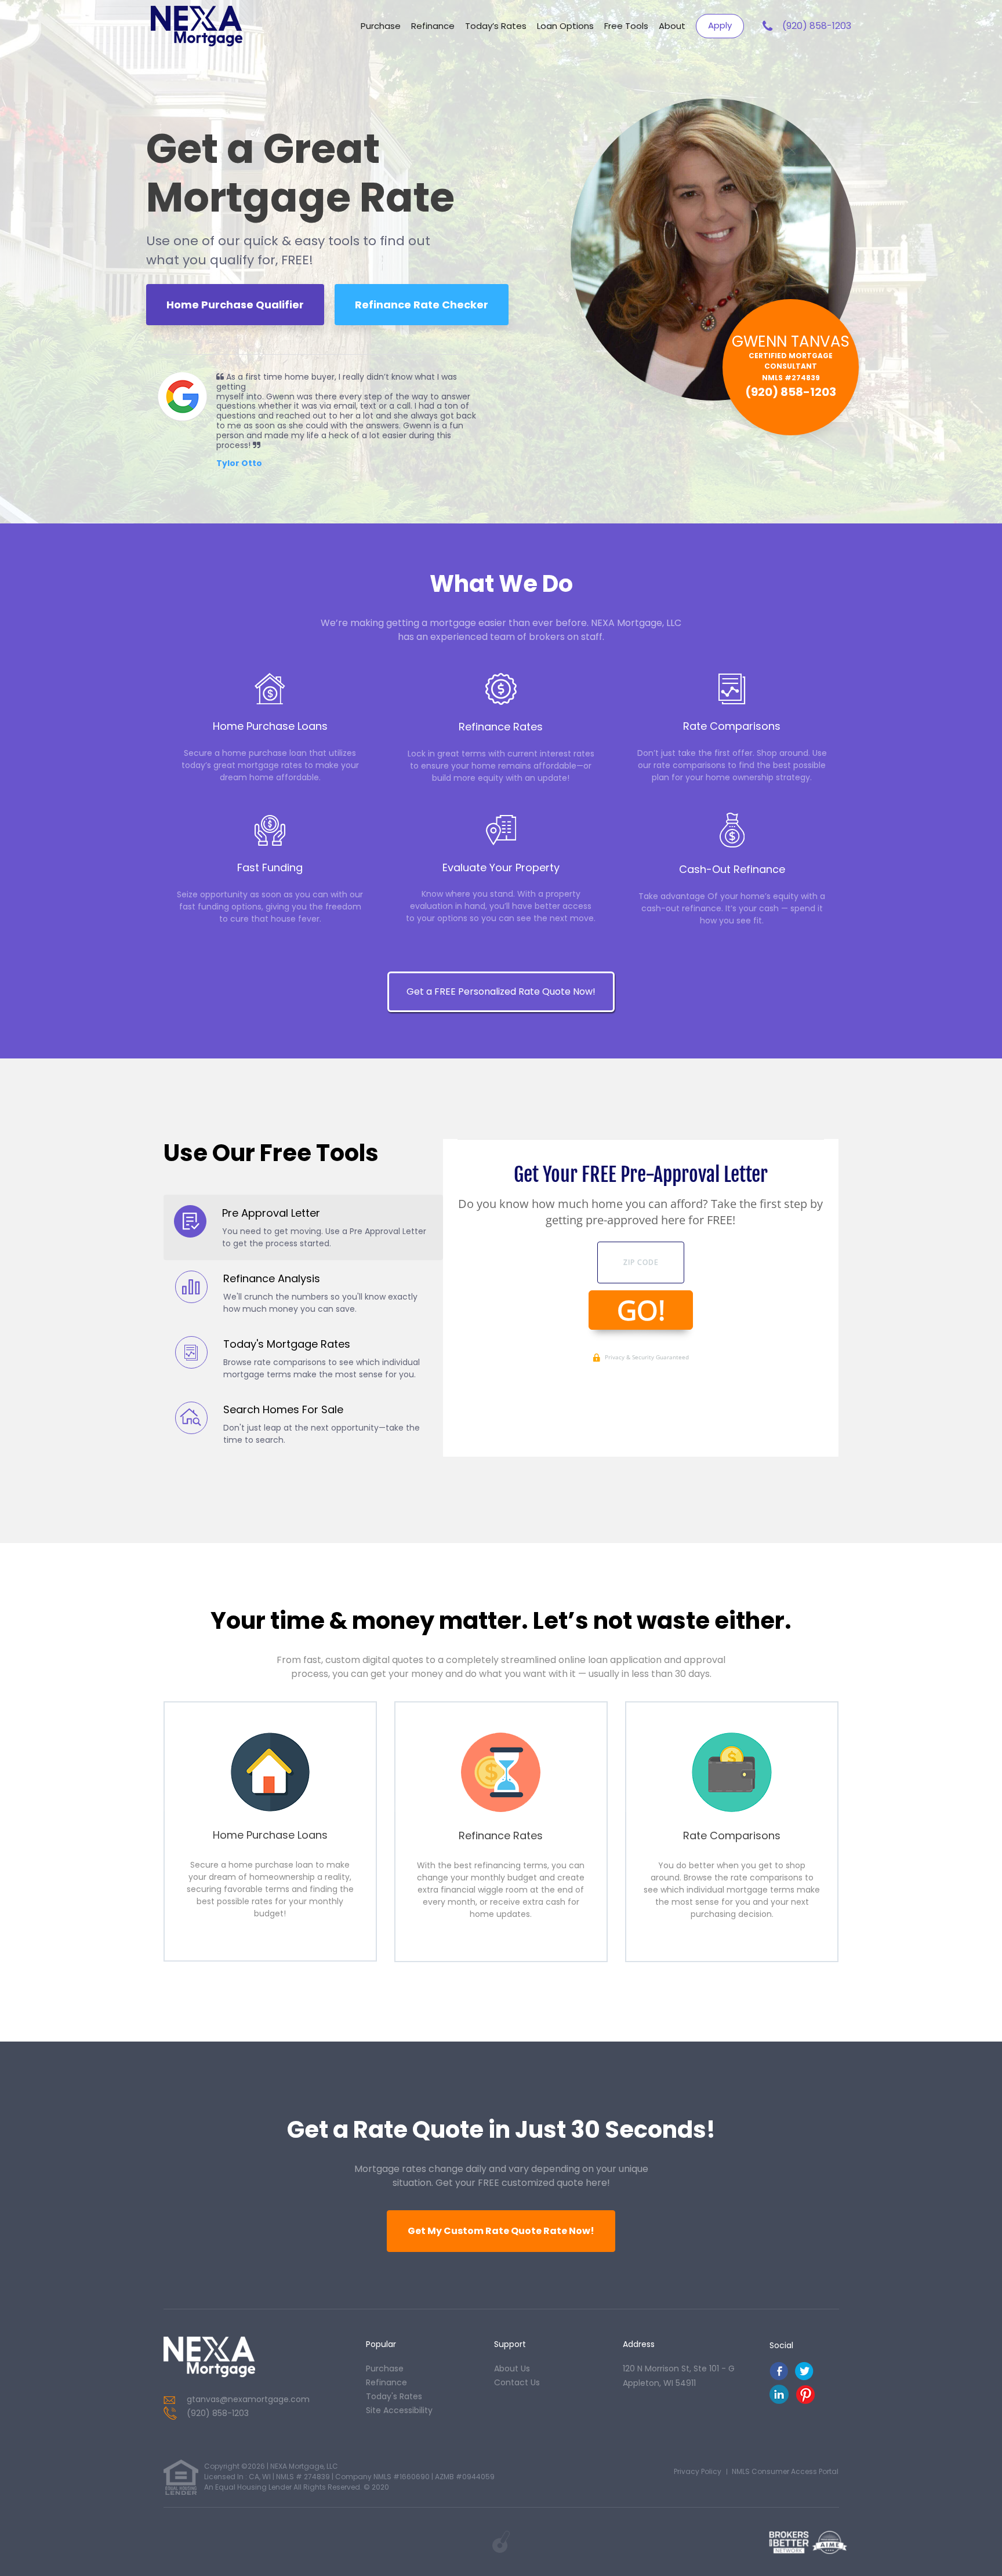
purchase (385, 2368)
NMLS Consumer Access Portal (785, 2471)
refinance (386, 2382)
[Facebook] (779, 2377)
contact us (517, 2382)
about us (512, 2368)
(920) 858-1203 (817, 26)
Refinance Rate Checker (422, 305)
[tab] (304, 1227)
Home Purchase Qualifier (235, 305)
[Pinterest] (805, 2401)
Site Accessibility (399, 2410)
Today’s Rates (496, 26)
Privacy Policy (698, 2471)
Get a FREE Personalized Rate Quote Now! (501, 992)
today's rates (394, 2396)
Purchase (381, 26)
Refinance (433, 26)
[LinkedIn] (779, 2401)
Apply (720, 25)
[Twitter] (804, 2377)
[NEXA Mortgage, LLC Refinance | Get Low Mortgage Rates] (209, 2357)
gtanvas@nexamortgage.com (248, 2399)
